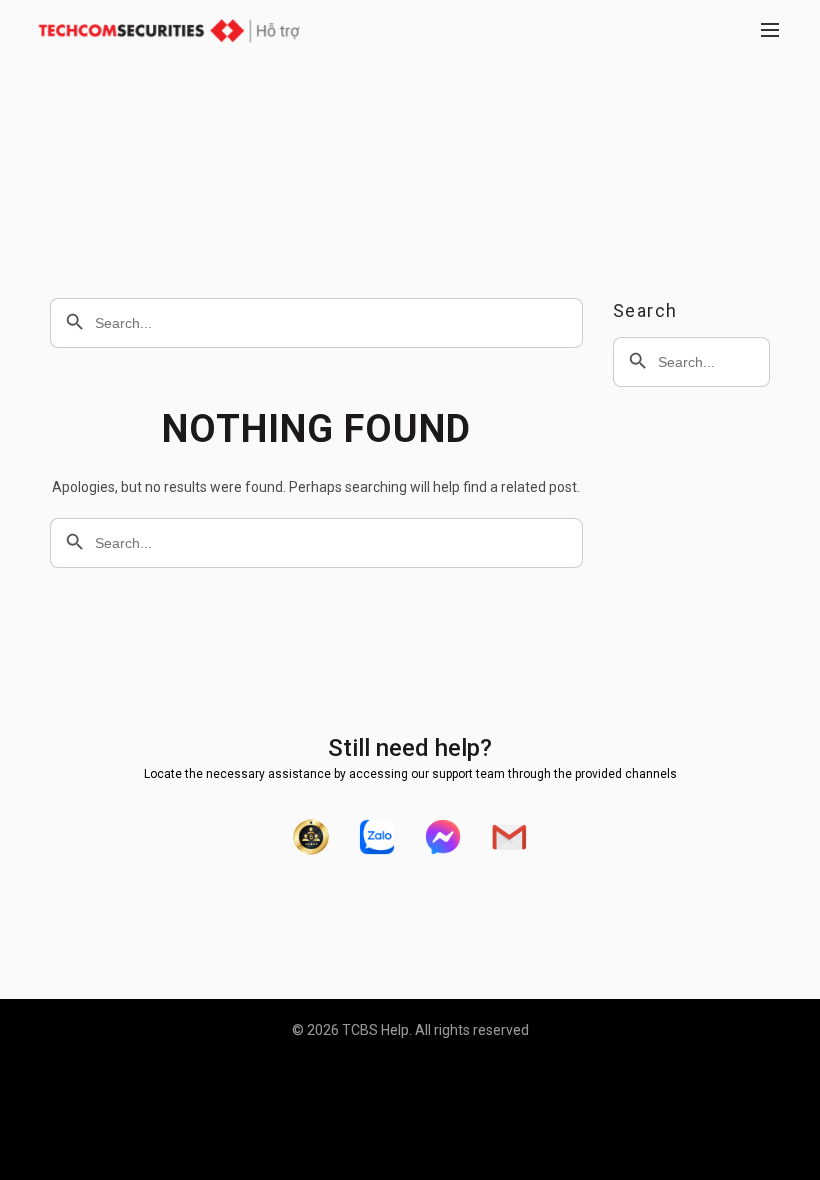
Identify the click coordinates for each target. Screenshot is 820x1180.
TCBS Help (375, 1030)
